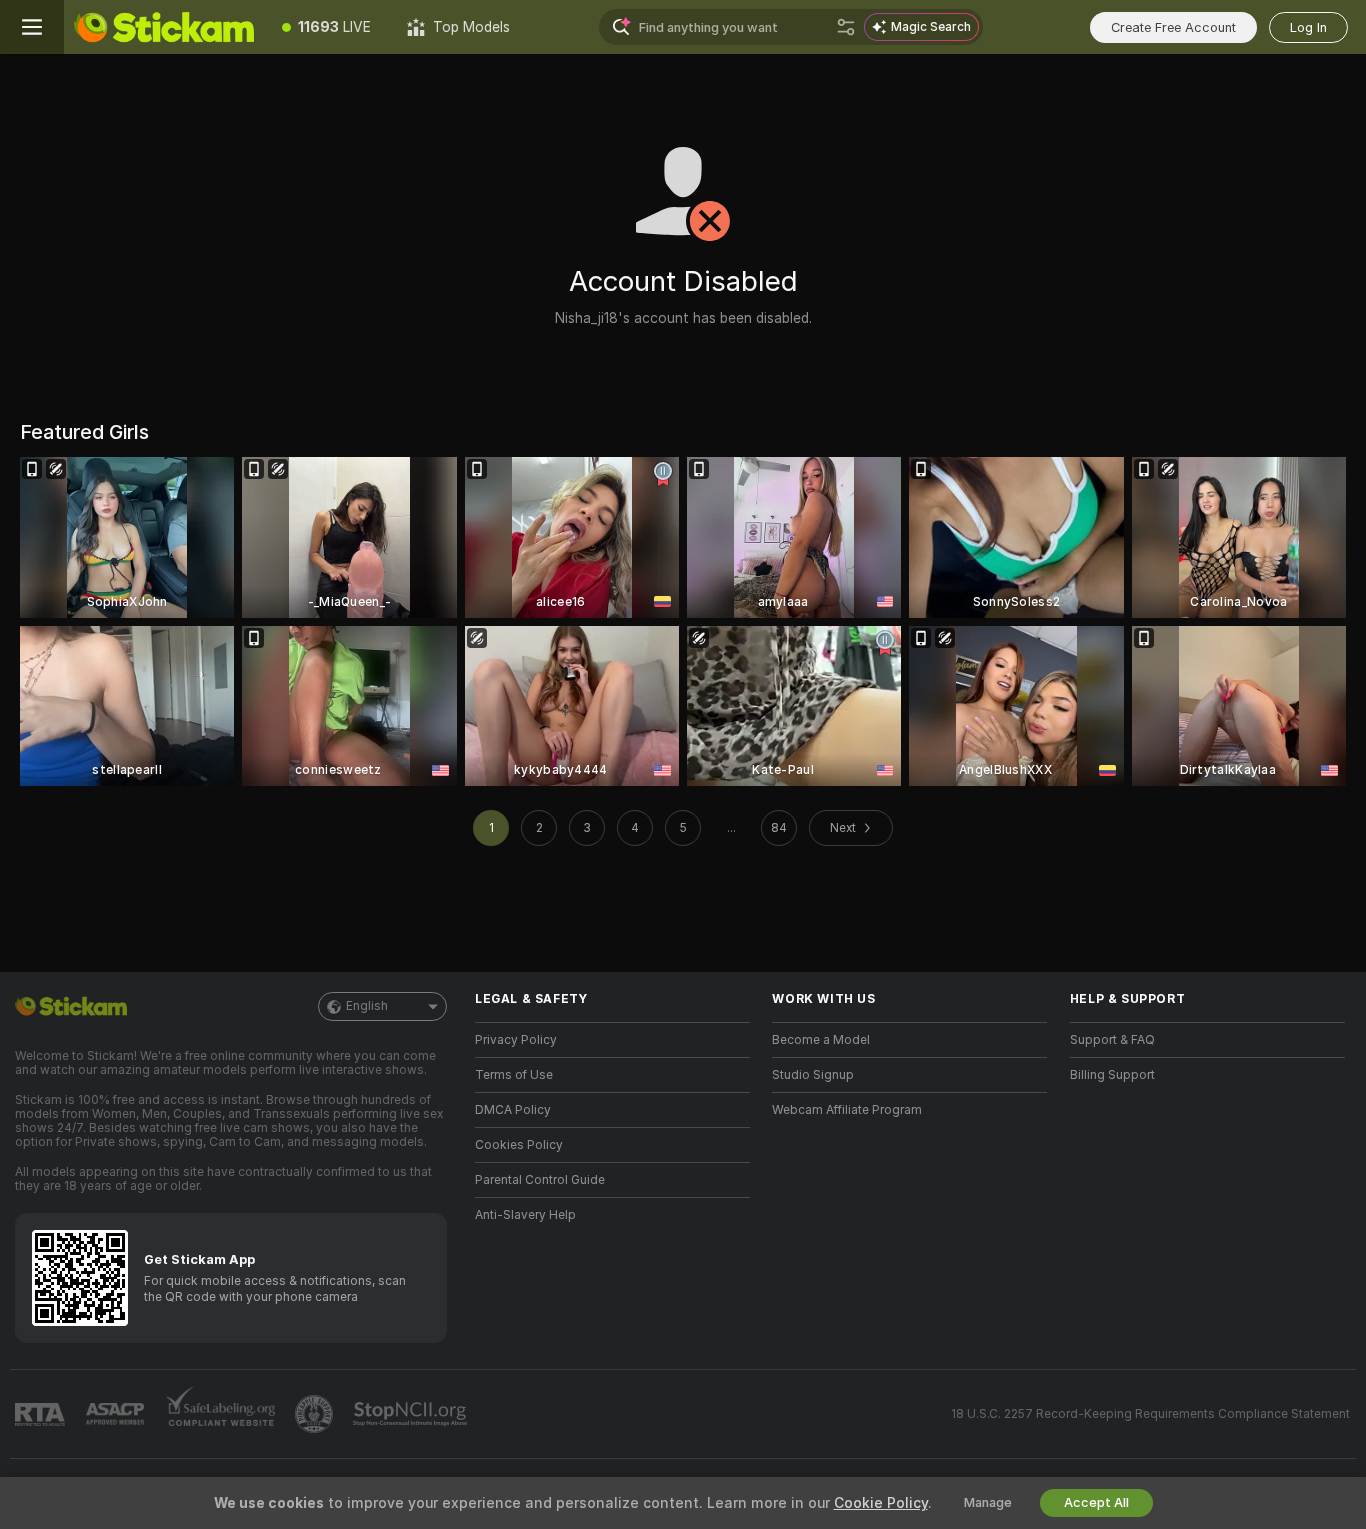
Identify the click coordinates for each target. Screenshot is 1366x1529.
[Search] (846, 27)
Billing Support (1112, 1075)
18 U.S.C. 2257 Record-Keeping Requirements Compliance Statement (1150, 1414)
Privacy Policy (516, 1040)
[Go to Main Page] (164, 27)
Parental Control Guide (540, 1180)
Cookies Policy (519, 1145)
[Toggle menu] (32, 27)
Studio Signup (813, 1075)
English (367, 1006)
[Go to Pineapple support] (316, 1414)
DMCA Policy (513, 1110)
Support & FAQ (1112, 1040)
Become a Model (821, 1040)
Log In (1308, 27)
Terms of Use (514, 1075)
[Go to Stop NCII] (412, 1414)
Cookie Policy (881, 1503)
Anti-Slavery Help (525, 1215)
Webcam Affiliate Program (847, 1110)
